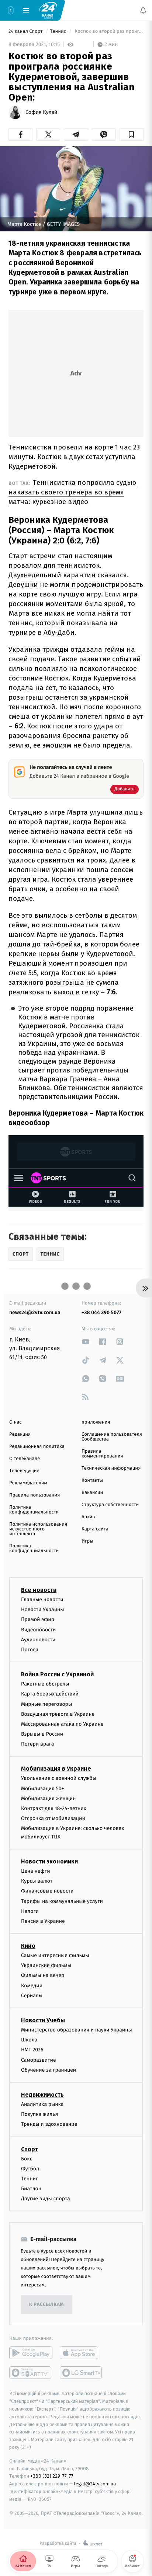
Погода (30, 1650)
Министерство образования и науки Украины (77, 2030)
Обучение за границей (49, 2070)
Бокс (27, 2159)
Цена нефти (36, 1871)
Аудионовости (38, 1640)
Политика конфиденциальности (34, 1510)
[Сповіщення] (143, 10)
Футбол (30, 2169)
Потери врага (37, 1744)
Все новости (39, 1590)
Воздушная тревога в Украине (58, 1714)
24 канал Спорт (26, 31)
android (31, 2353)
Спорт (30, 2149)
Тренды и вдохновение (49, 2124)
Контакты (92, 1480)
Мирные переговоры (46, 1704)
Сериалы (32, 1996)
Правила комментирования (102, 1454)
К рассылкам (46, 2305)
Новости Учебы (43, 2020)
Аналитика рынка (42, 2104)
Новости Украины (43, 1610)
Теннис (59, 31)
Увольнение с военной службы (59, 1779)
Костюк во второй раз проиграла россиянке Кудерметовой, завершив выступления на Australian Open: (108, 31)
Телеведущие (24, 1471)
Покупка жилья (39, 2115)
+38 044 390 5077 (101, 1312)
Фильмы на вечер (43, 1976)
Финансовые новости (47, 1891)
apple (81, 2353)
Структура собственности (110, 1505)
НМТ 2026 (32, 2050)
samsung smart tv (81, 2373)
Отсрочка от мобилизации (53, 1819)
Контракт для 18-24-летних (54, 1808)
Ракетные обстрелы (45, 1684)
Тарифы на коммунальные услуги (62, 1901)
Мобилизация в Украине (56, 1769)
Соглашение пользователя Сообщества (112, 1437)
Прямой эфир (38, 1620)
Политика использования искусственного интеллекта (38, 1529)
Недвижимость (42, 2095)
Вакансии (92, 1493)
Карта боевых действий (50, 1694)
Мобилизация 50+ (42, 1788)
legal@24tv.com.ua (95, 2484)
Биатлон (31, 2189)
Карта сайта (95, 1529)
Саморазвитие (39, 2060)
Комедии (32, 1986)
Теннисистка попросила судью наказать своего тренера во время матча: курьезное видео (72, 492)
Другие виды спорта (46, 2199)
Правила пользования (34, 1495)
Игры (87, 1541)
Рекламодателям (28, 1483)
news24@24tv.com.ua (35, 1312)
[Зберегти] (132, 134)
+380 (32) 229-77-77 (52, 2476)
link (86, 1342)
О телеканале (25, 1459)
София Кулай (41, 112)
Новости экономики (49, 1861)
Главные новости (42, 1599)
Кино (28, 1946)
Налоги (30, 1911)
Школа (29, 2040)
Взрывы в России (42, 1734)
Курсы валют (37, 1881)
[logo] (48, 10)
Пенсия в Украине (43, 1921)
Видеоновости (39, 1630)
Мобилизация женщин (49, 1798)
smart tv (31, 2373)
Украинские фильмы (46, 1966)
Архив (88, 1517)
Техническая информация (111, 1468)
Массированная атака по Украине (62, 1724)
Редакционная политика (37, 1447)
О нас (15, 1422)
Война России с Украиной (57, 1675)
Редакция (20, 1434)
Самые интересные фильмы (55, 1956)
